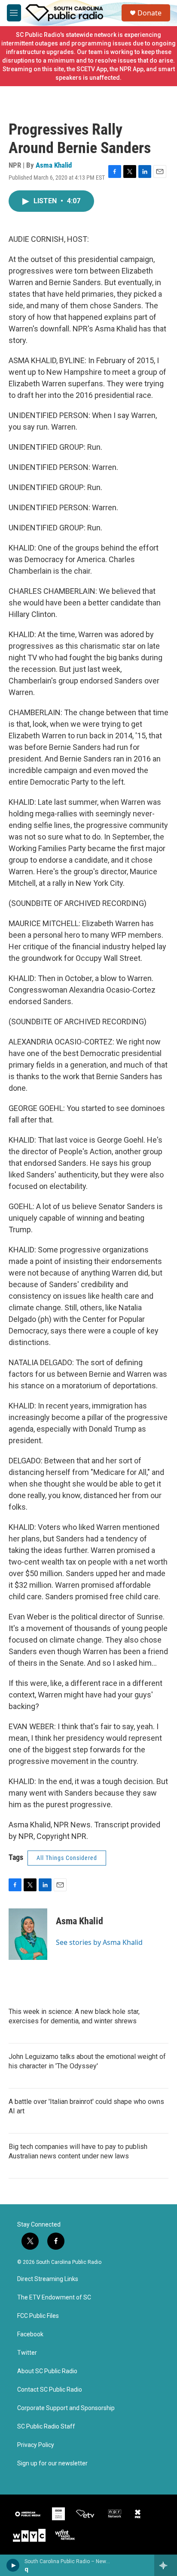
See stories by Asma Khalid (99, 1942)
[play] (13, 2565)
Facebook (30, 2334)
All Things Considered (67, 1858)
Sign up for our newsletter (52, 2463)
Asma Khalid (54, 165)
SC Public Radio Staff (46, 2427)
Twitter (27, 2353)
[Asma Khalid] (28, 1934)
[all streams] (166, 2565)
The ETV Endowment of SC (54, 2298)
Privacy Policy (36, 2445)
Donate (150, 13)
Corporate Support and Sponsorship (66, 2408)
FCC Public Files (38, 2316)
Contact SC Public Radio (50, 2390)
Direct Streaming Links (48, 2279)
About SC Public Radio (47, 2371)
